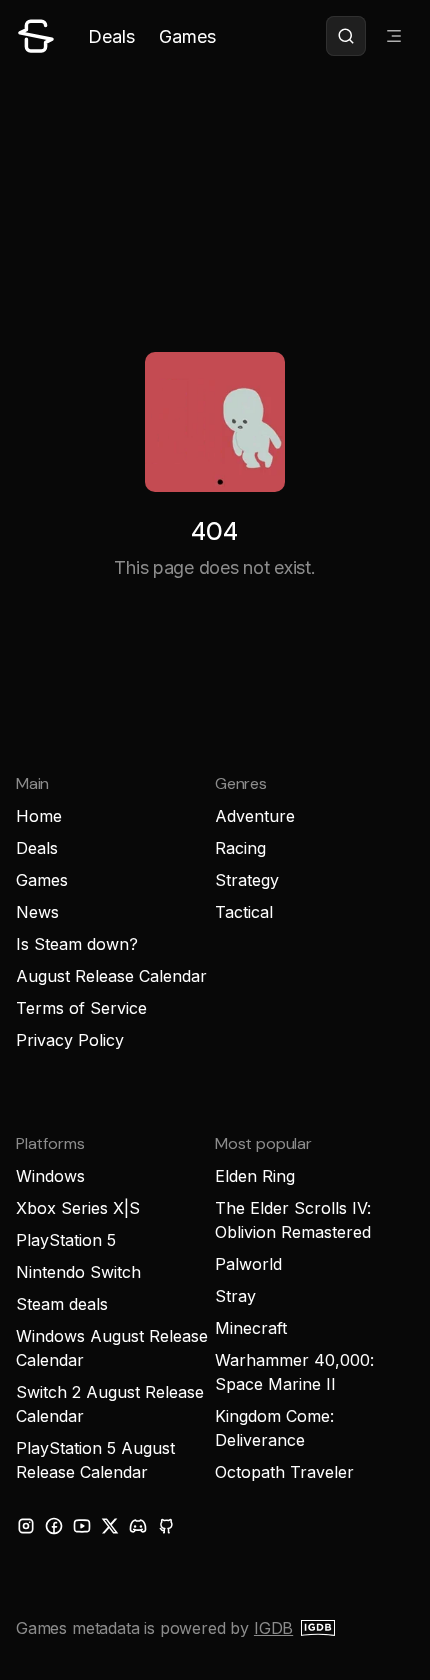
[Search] (346, 36)
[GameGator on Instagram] (26, 1526)
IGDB (273, 1628)
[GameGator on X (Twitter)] (110, 1526)
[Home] (36, 36)
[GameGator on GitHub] (166, 1526)
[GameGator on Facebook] (54, 1526)
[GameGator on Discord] (138, 1526)
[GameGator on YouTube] (82, 1526)
